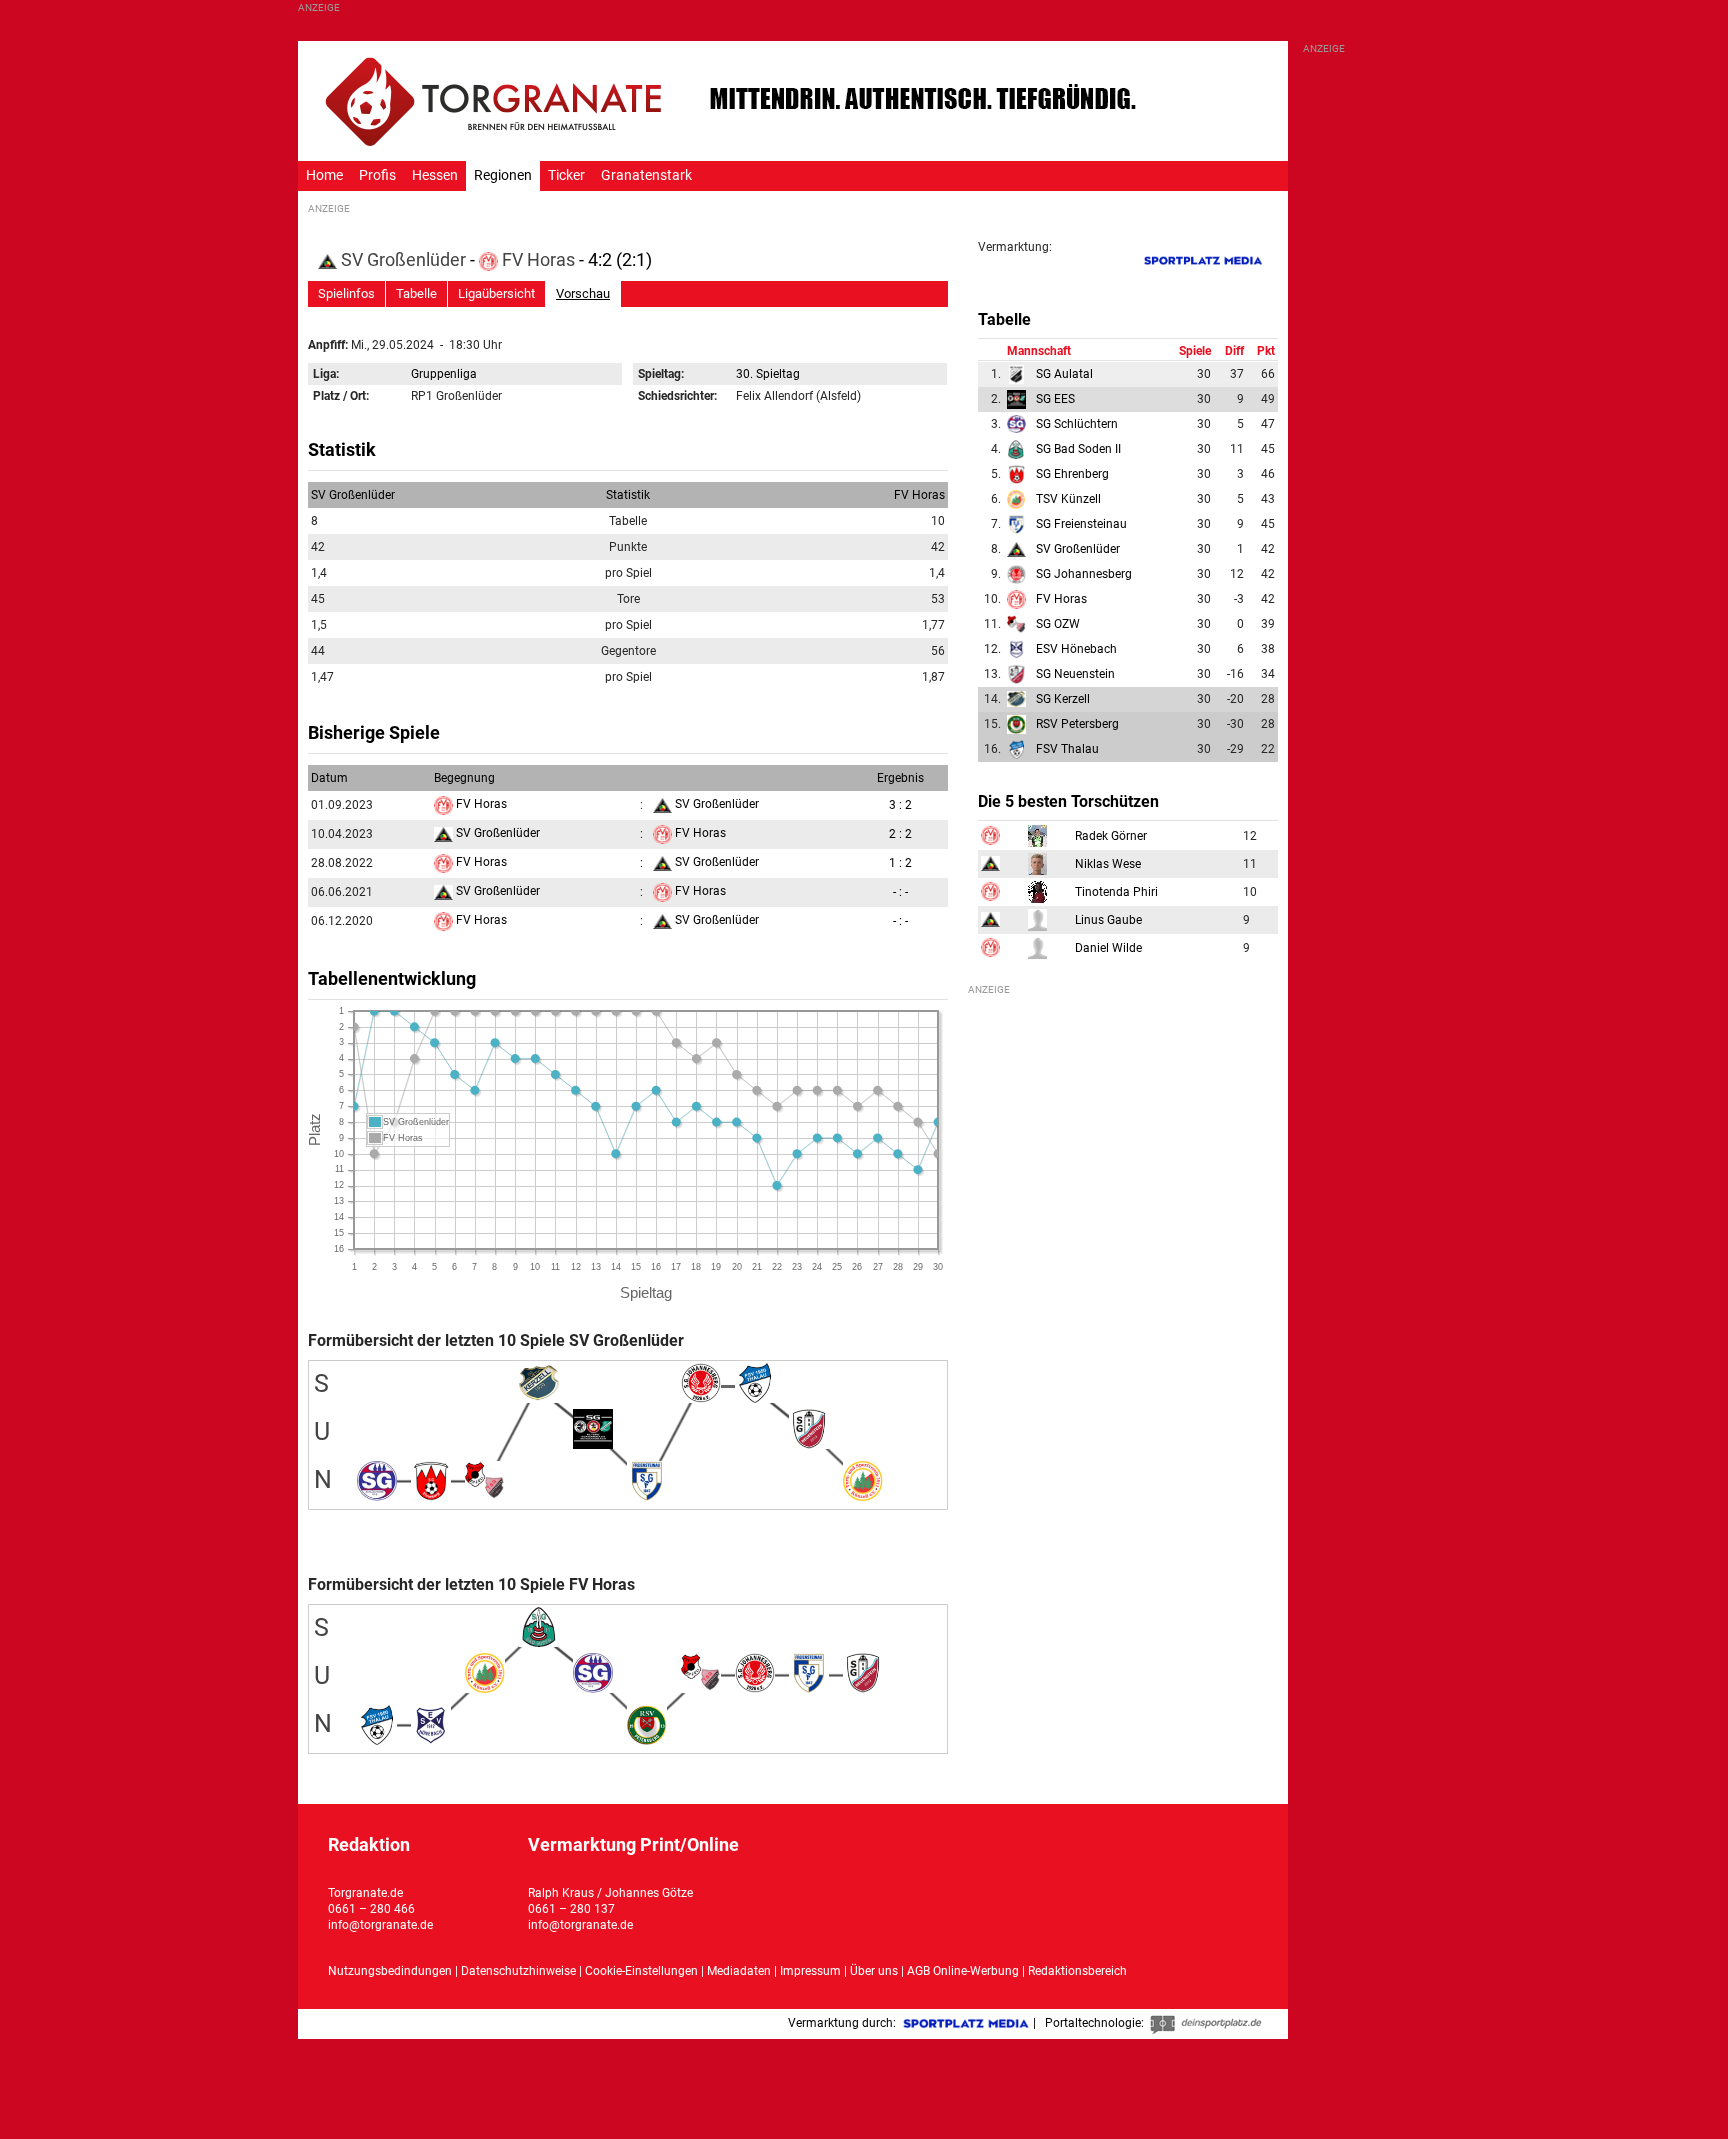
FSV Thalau (1067, 749)
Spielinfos (346, 293)
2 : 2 (900, 834)
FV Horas (538, 259)
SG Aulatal (1064, 374)
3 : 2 (900, 805)
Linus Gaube (1108, 920)
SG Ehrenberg (1072, 474)
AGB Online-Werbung (963, 1971)
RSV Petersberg (1077, 724)
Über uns (874, 1971)
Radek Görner (1111, 836)
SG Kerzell (1063, 699)
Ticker (566, 175)
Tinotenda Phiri (1116, 892)
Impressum (810, 1971)
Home (324, 175)
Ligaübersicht (496, 293)
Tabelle (416, 293)
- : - (900, 892)
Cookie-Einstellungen (641, 1971)
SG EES (1055, 399)
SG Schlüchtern (1077, 424)
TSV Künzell (1068, 499)
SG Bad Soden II (1078, 449)
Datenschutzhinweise (518, 1971)
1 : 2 (900, 863)
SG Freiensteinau (1081, 524)
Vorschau (583, 293)
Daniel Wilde (1108, 948)
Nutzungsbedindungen (390, 1971)
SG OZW (1058, 624)
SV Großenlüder (403, 259)
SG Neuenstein (1075, 674)
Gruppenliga (444, 374)
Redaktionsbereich (1077, 1971)
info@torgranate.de (380, 1925)
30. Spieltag (768, 374)
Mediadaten (740, 1971)
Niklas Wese (1108, 864)
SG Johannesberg (1084, 574)
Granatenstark (646, 175)
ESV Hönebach (1076, 649)
